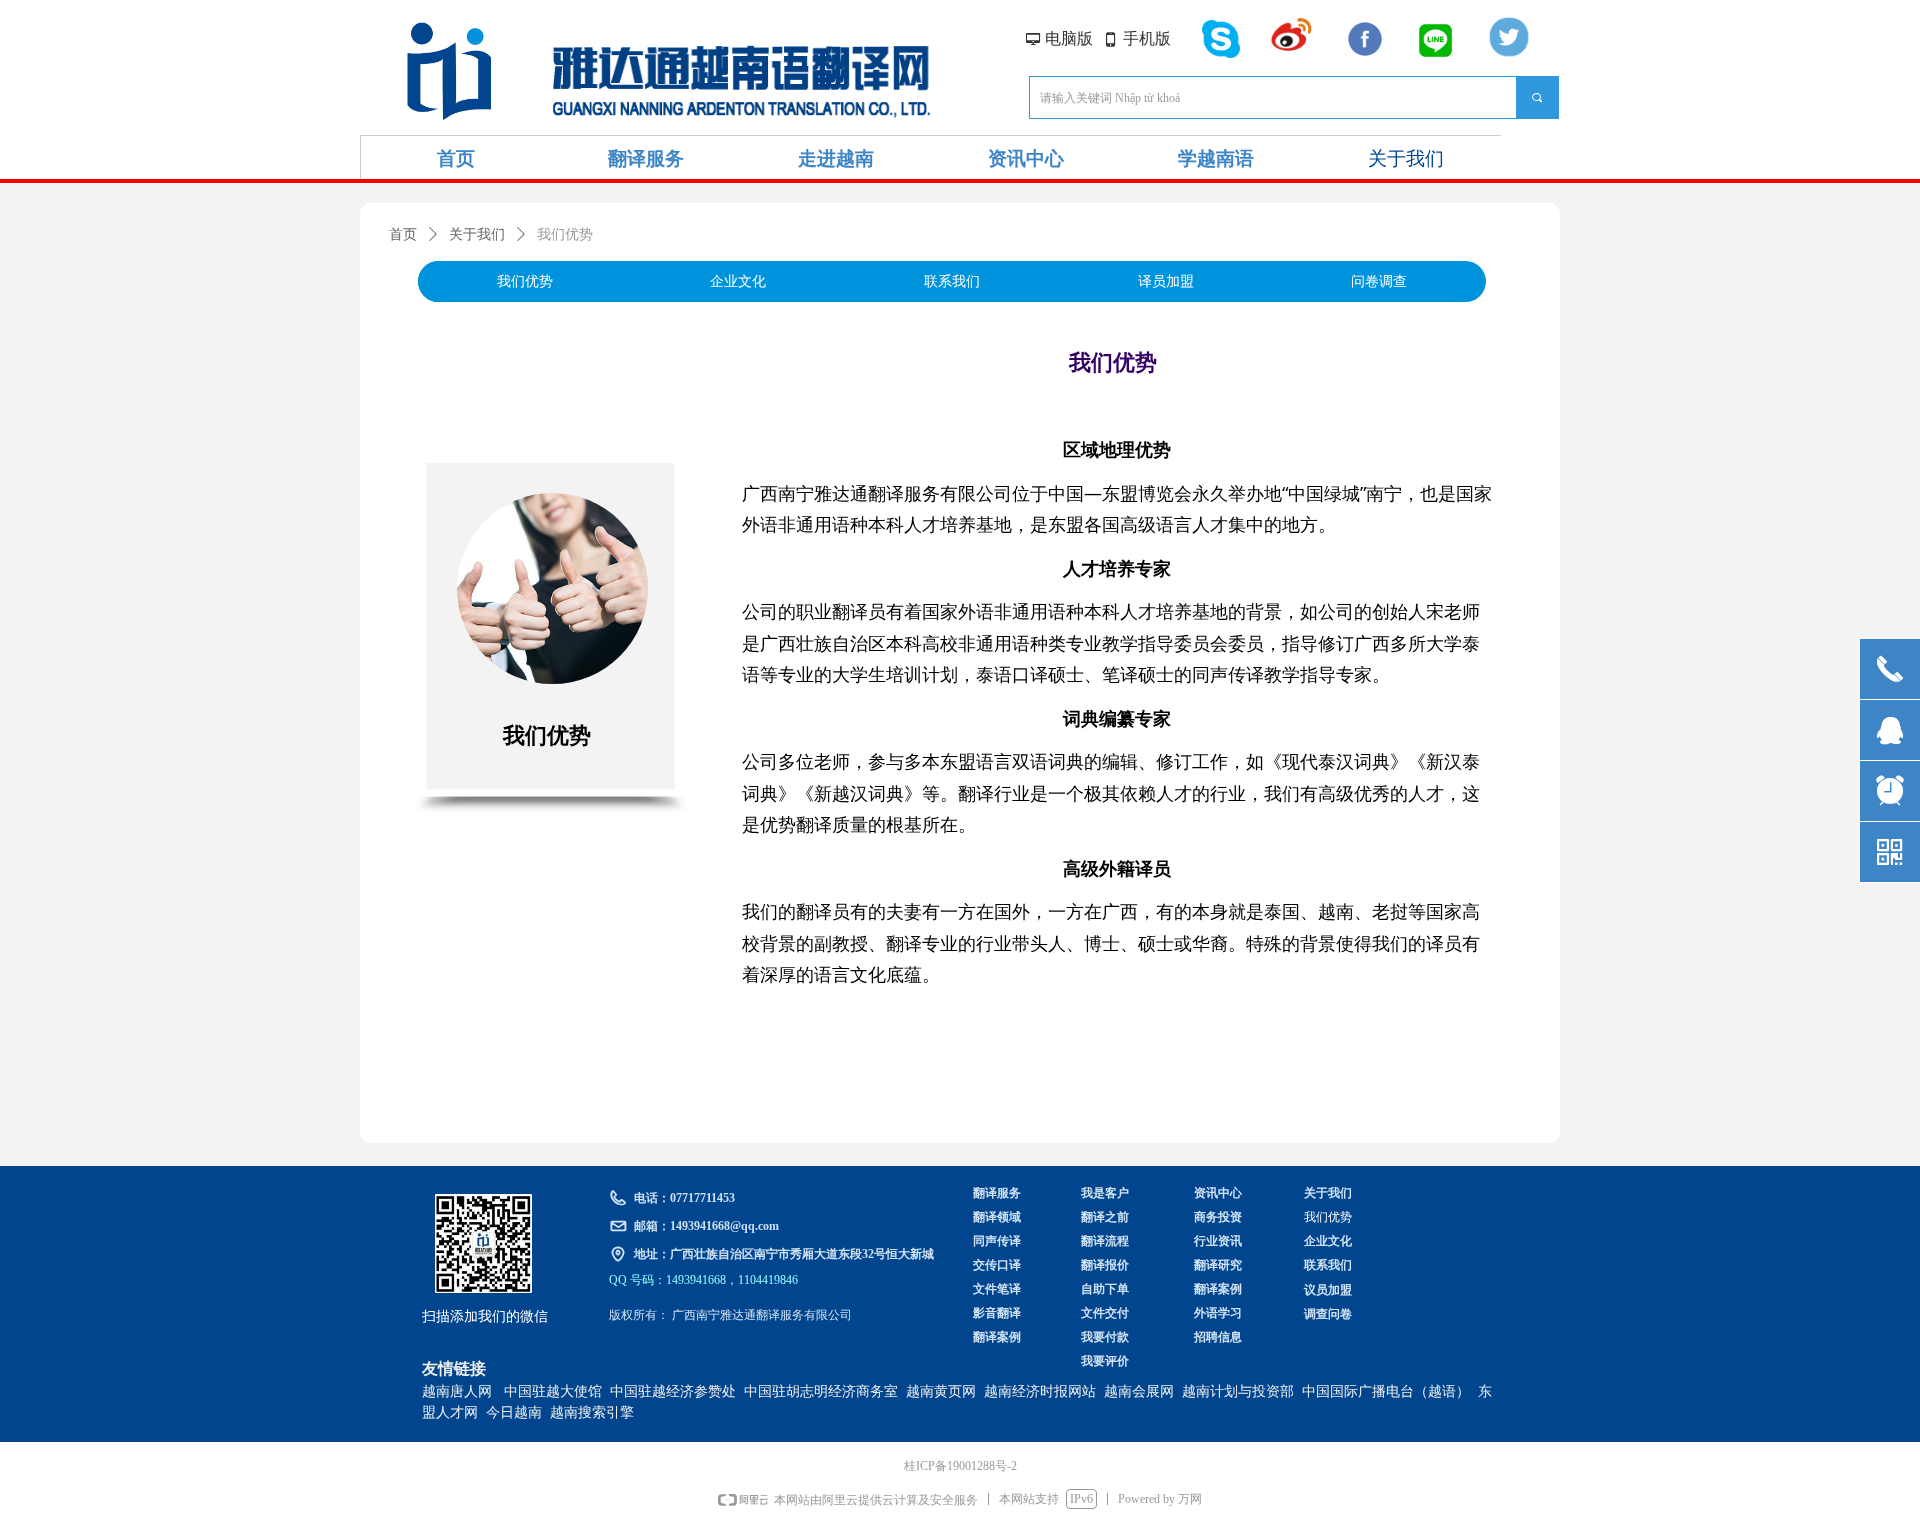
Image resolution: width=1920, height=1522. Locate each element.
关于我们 (477, 234)
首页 (403, 234)
